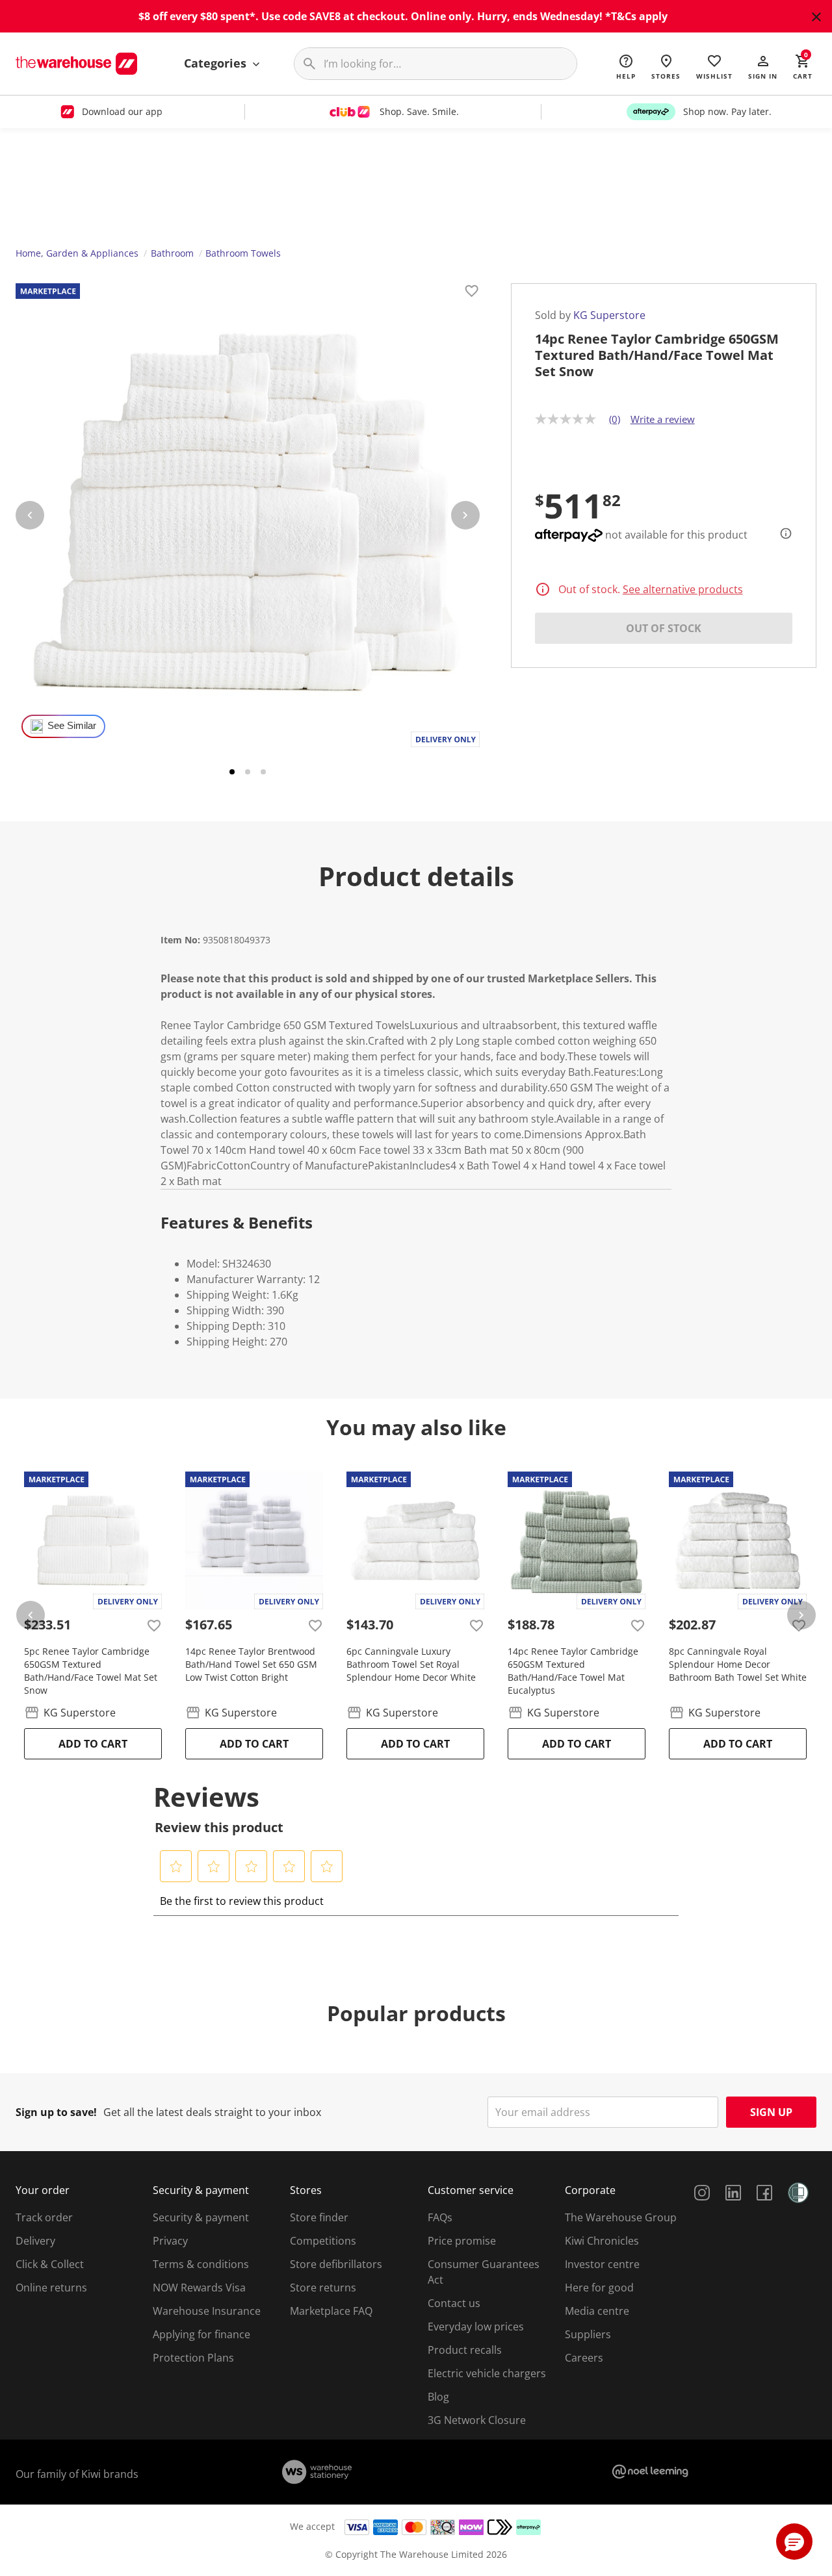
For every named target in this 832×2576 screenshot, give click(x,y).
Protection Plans (193, 2358)
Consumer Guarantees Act (484, 2272)
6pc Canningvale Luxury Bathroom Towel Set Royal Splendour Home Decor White (411, 1664)
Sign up (771, 2112)
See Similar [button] (72, 726)
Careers (584, 2358)
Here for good (599, 2288)
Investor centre (602, 2264)
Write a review (663, 419)
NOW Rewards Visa (199, 2288)
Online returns (51, 2288)
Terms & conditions (201, 2264)
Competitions (323, 2241)
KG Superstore (609, 315)
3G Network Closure (477, 2420)
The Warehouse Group (621, 2217)
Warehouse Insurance (207, 2311)
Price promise (462, 2241)
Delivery (35, 2241)
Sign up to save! (56, 2112)
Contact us (454, 2303)
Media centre (597, 2311)
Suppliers (588, 2334)
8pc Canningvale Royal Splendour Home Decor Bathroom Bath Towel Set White (738, 1664)
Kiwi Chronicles (602, 2241)
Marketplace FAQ (331, 2311)
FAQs (440, 2217)
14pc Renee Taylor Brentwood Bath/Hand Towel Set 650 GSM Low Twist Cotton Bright (251, 1664)
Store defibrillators (336, 2264)
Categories (217, 63)
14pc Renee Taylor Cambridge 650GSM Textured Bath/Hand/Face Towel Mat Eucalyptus (573, 1671)
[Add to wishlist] (472, 293)
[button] (763, 66)
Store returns (323, 2288)
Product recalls (465, 2350)
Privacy (170, 2241)
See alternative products (683, 589)
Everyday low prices (476, 2327)
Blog (438, 2397)
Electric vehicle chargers (487, 2373)
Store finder (319, 2217)
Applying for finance (201, 2334)
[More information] (782, 533)
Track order (44, 2217)
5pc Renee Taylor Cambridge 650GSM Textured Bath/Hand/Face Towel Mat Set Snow (91, 1671)
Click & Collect (50, 2264)
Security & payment (201, 2217)
